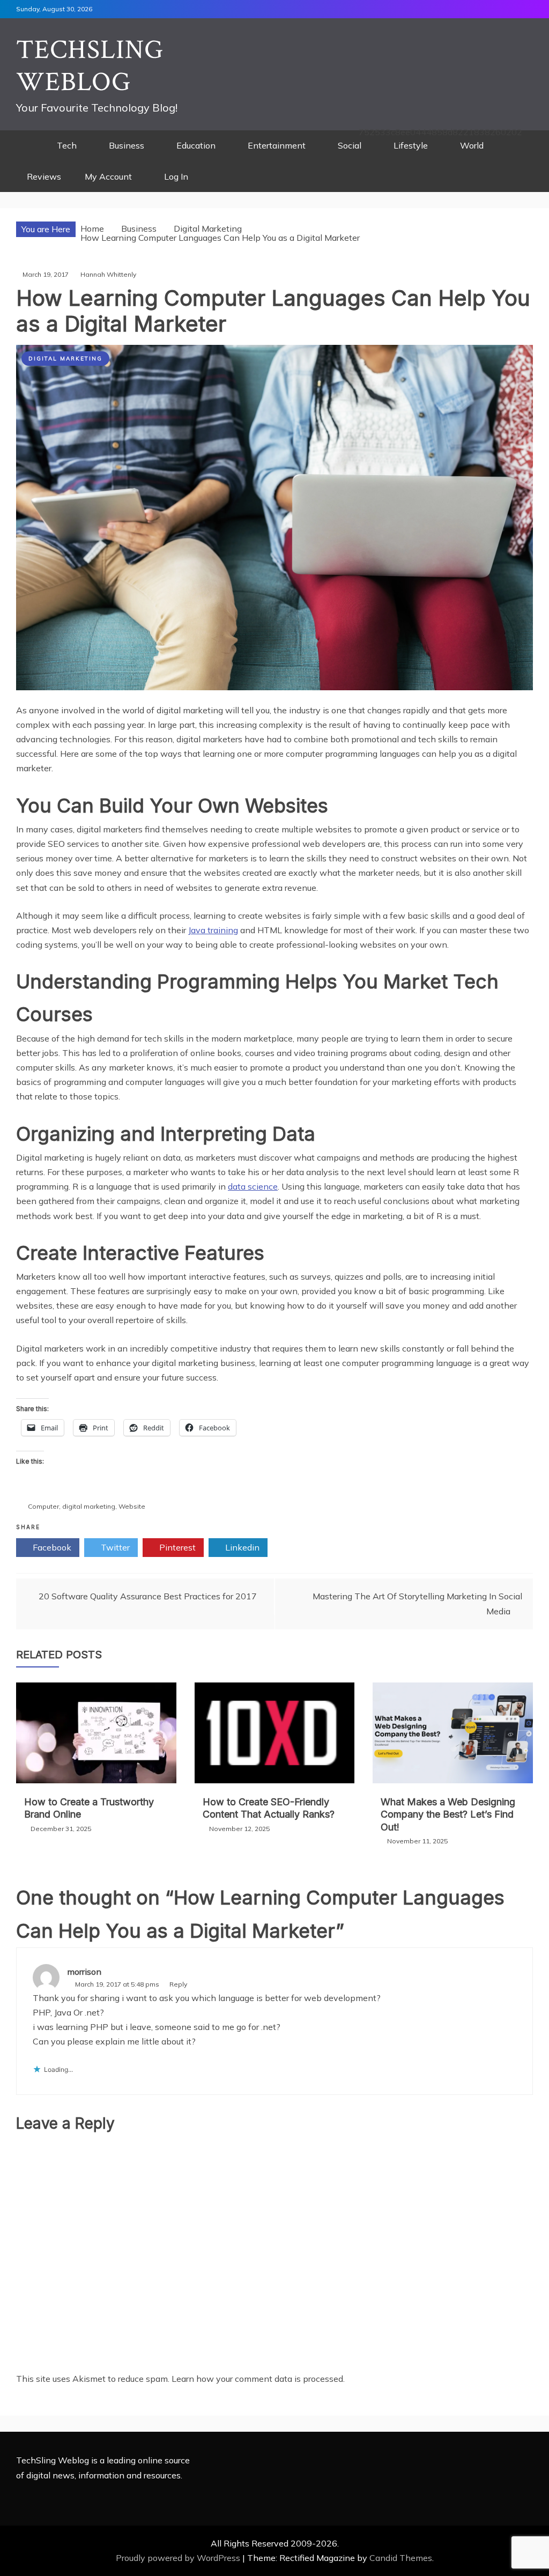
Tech (67, 145)
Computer (43, 1506)
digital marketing (89, 1506)
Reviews (44, 176)
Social (350, 145)
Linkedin (241, 1547)
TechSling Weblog (90, 66)
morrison (84, 1972)
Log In (176, 176)
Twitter (114, 1547)
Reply (178, 1984)
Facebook (51, 1547)
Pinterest (176, 1547)
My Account (108, 176)
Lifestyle (411, 145)
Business (127, 145)
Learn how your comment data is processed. (258, 2379)
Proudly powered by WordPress (179, 2558)
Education (196, 145)
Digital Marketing (65, 359)
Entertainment (277, 145)
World (472, 145)
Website (132, 1506)
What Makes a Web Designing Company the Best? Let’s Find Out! (448, 1814)
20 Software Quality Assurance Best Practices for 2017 (148, 1596)
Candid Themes (401, 2558)
